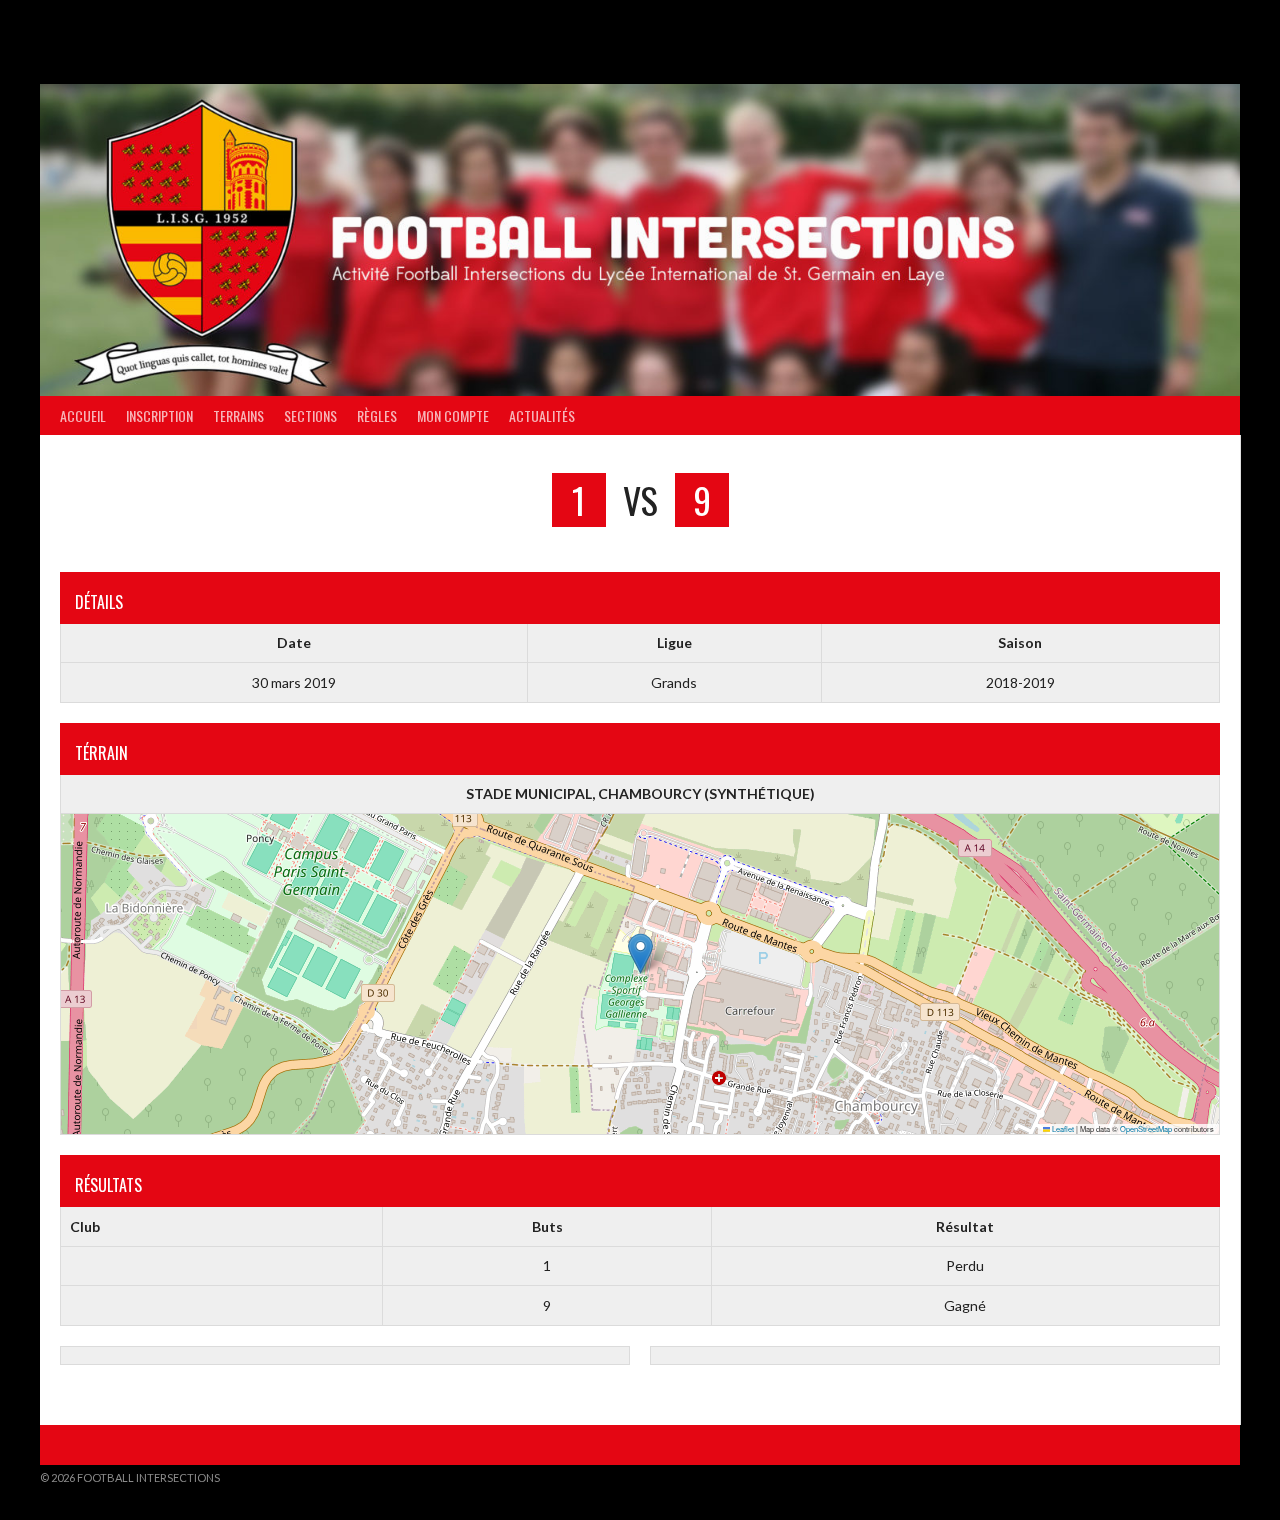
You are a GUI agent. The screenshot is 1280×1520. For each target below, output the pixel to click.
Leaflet (1062, 1128)
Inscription (159, 415)
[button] (640, 953)
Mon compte (453, 415)
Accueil (83, 415)
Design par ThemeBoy (1178, 1477)
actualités (542, 415)
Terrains (238, 415)
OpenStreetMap (1146, 1128)
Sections (310, 415)
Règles (377, 415)
